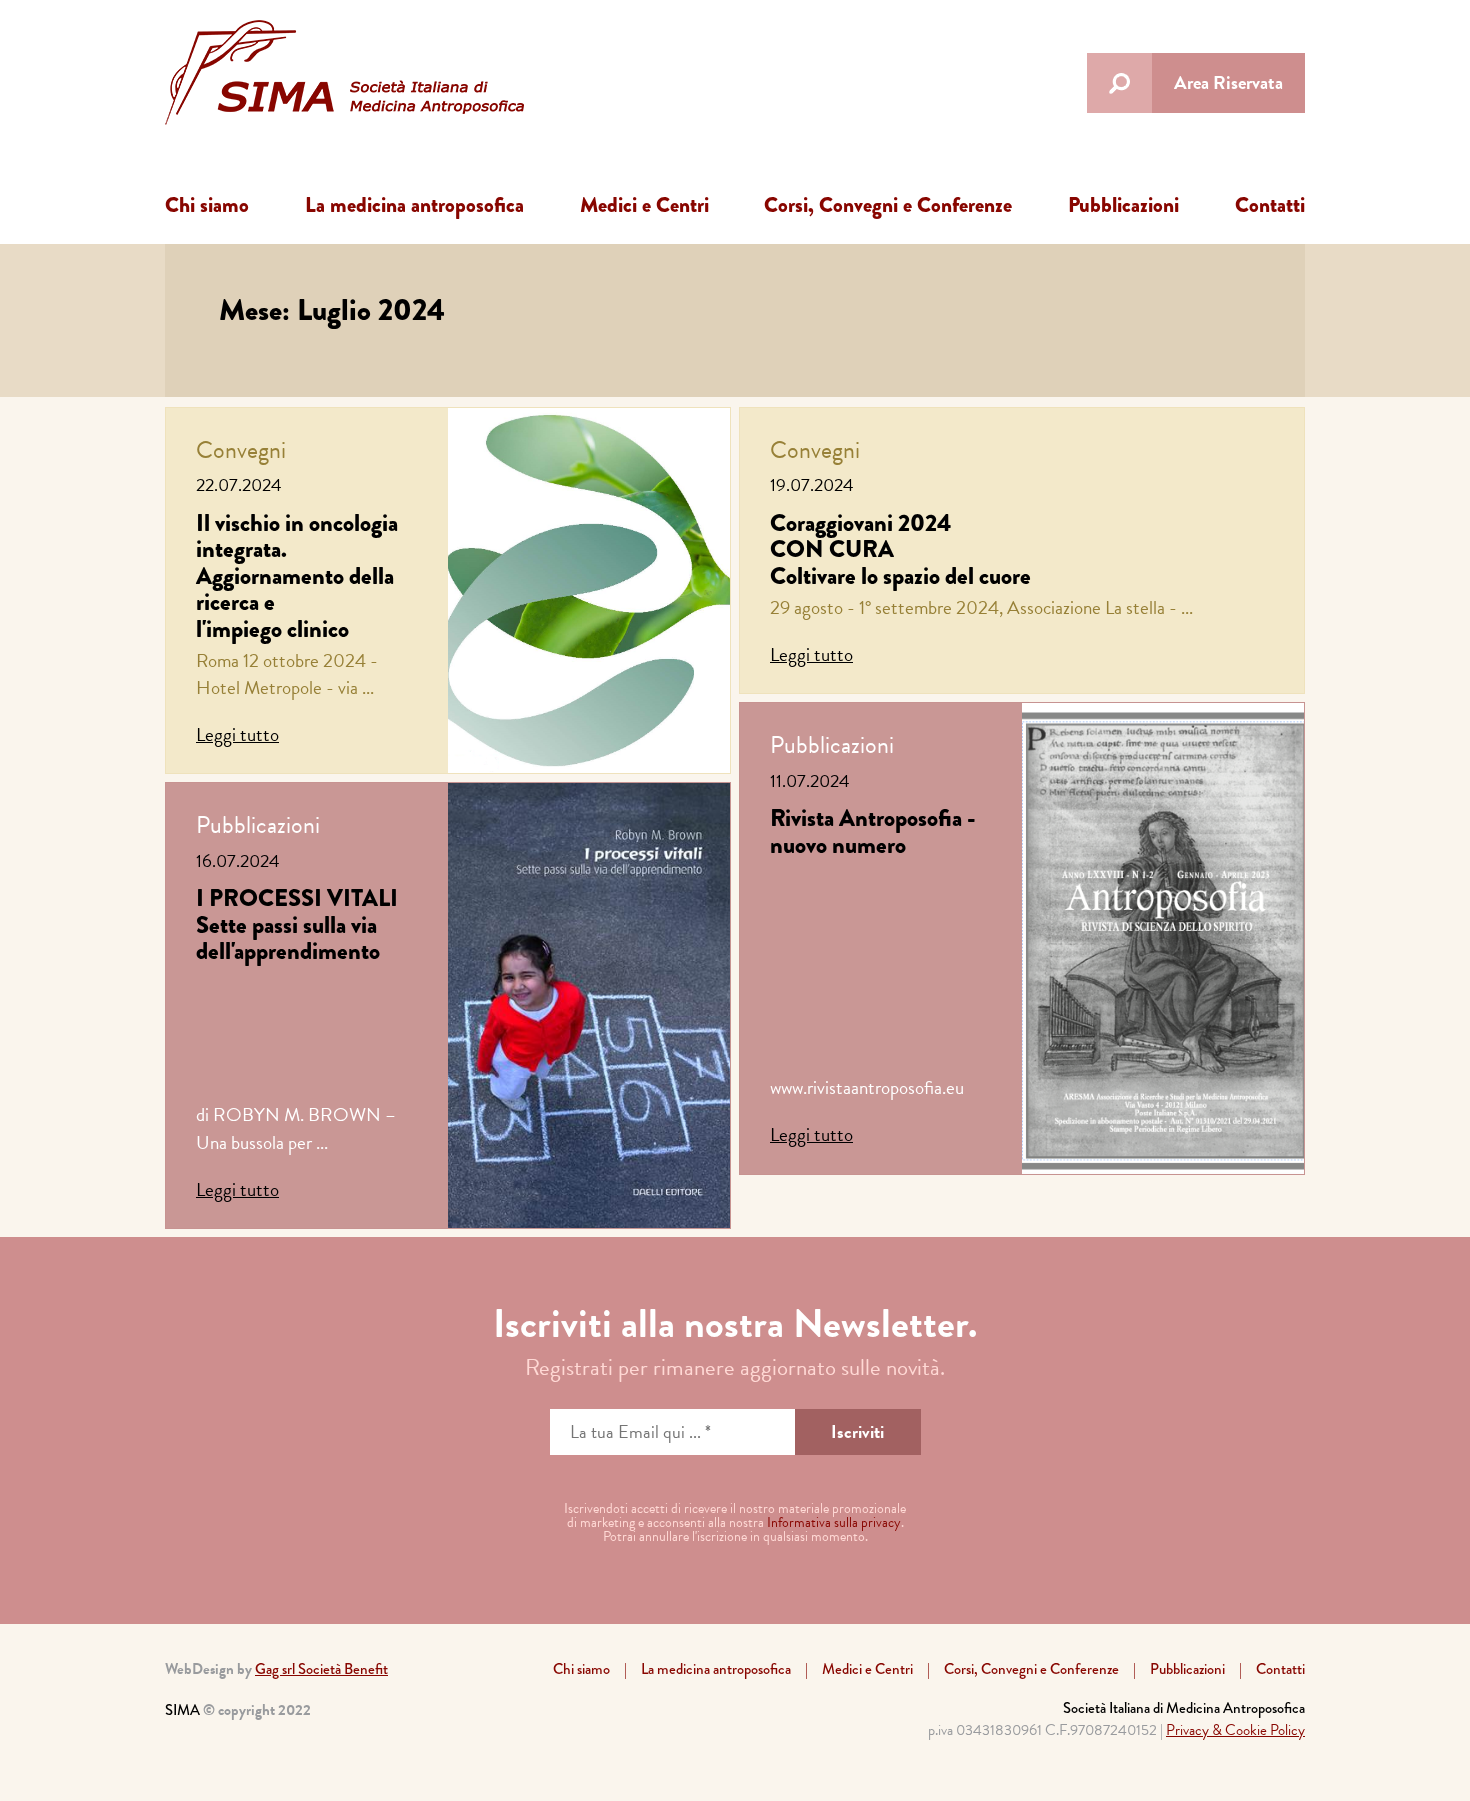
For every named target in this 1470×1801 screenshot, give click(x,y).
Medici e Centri (644, 205)
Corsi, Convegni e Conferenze (888, 205)
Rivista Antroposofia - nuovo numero (873, 830)
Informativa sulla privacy (834, 1522)
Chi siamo (207, 205)
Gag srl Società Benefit (321, 1669)
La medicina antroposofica (414, 205)
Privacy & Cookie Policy (1235, 1730)
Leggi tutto (237, 734)
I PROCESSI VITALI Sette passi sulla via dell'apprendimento (297, 924)
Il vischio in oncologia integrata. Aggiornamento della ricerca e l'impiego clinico (297, 575)
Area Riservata (1228, 82)
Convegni (241, 450)
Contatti (1270, 205)
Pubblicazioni (1123, 205)
